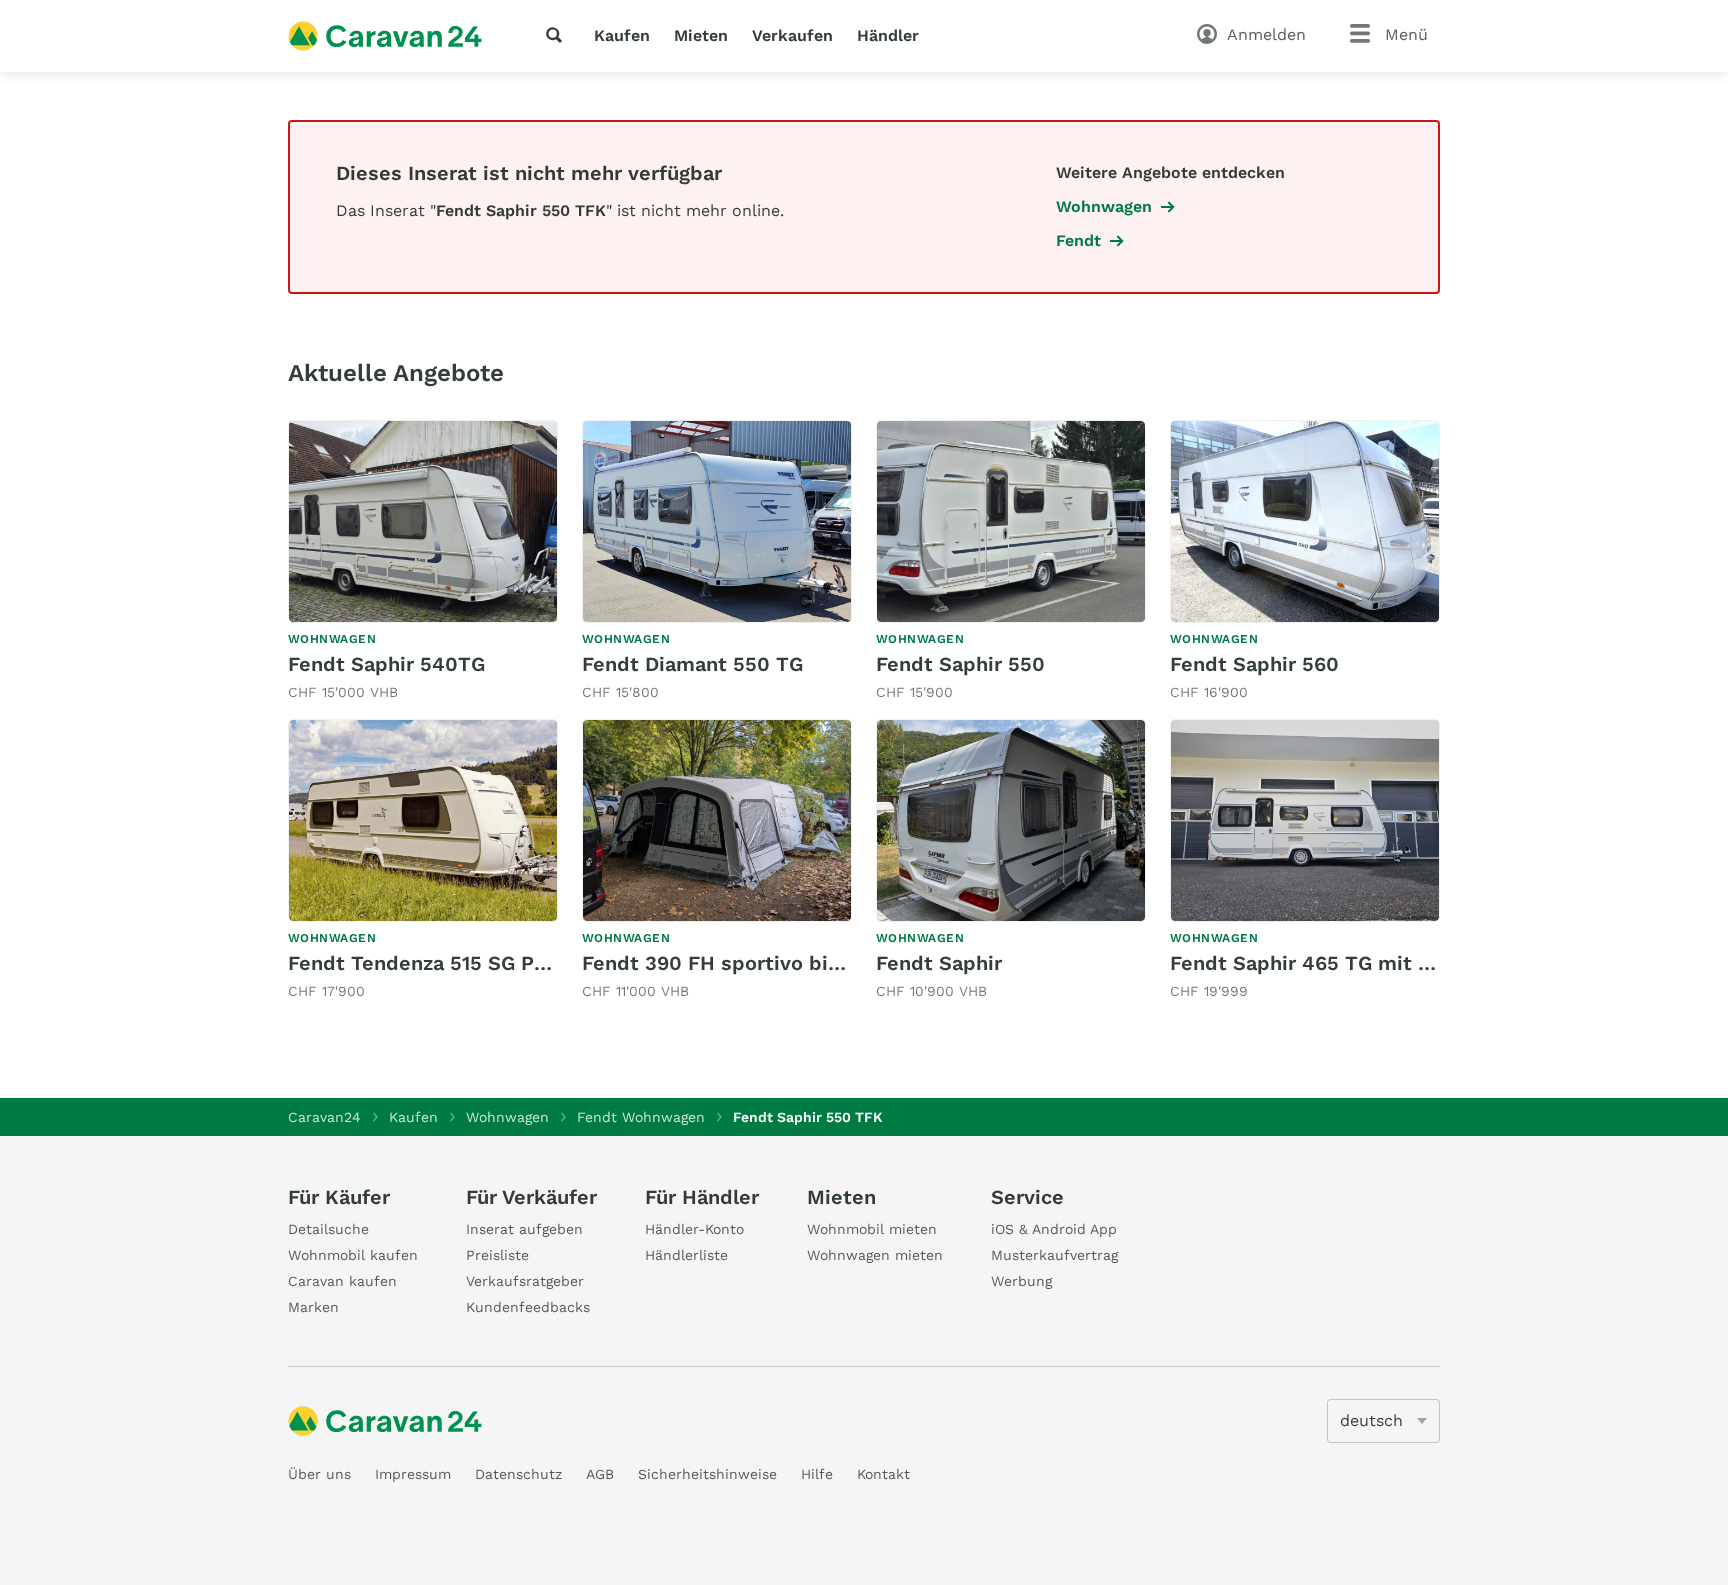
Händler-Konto (694, 1229)
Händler (888, 35)
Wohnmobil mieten (872, 1229)
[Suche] (558, 35)
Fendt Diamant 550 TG (692, 664)
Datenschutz (518, 1474)
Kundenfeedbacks (528, 1307)
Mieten (701, 35)
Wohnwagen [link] (1104, 206)
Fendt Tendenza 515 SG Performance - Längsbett (528, 963)
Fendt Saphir (939, 963)
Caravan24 (324, 1117)
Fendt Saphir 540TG (386, 664)
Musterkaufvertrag (1054, 1255)
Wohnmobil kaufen (353, 1255)
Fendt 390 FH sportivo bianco (728, 963)
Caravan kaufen (342, 1281)
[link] (423, 561)
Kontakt (883, 1474)
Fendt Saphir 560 (1254, 664)
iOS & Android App (1054, 1229)
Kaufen (622, 35)
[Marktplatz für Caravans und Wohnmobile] (385, 36)
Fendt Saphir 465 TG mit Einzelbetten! (1359, 963)
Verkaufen (792, 35)
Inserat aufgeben (524, 1229)
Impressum (413, 1474)
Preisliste (497, 1255)
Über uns (319, 1474)
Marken (313, 1307)
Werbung (1021, 1281)
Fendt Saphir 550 (960, 664)
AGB (600, 1474)
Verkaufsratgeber (525, 1281)
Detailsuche (328, 1229)
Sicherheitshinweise (707, 1474)
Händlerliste (686, 1255)
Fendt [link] (1078, 240)
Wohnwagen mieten (875, 1255)
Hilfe (817, 1474)
